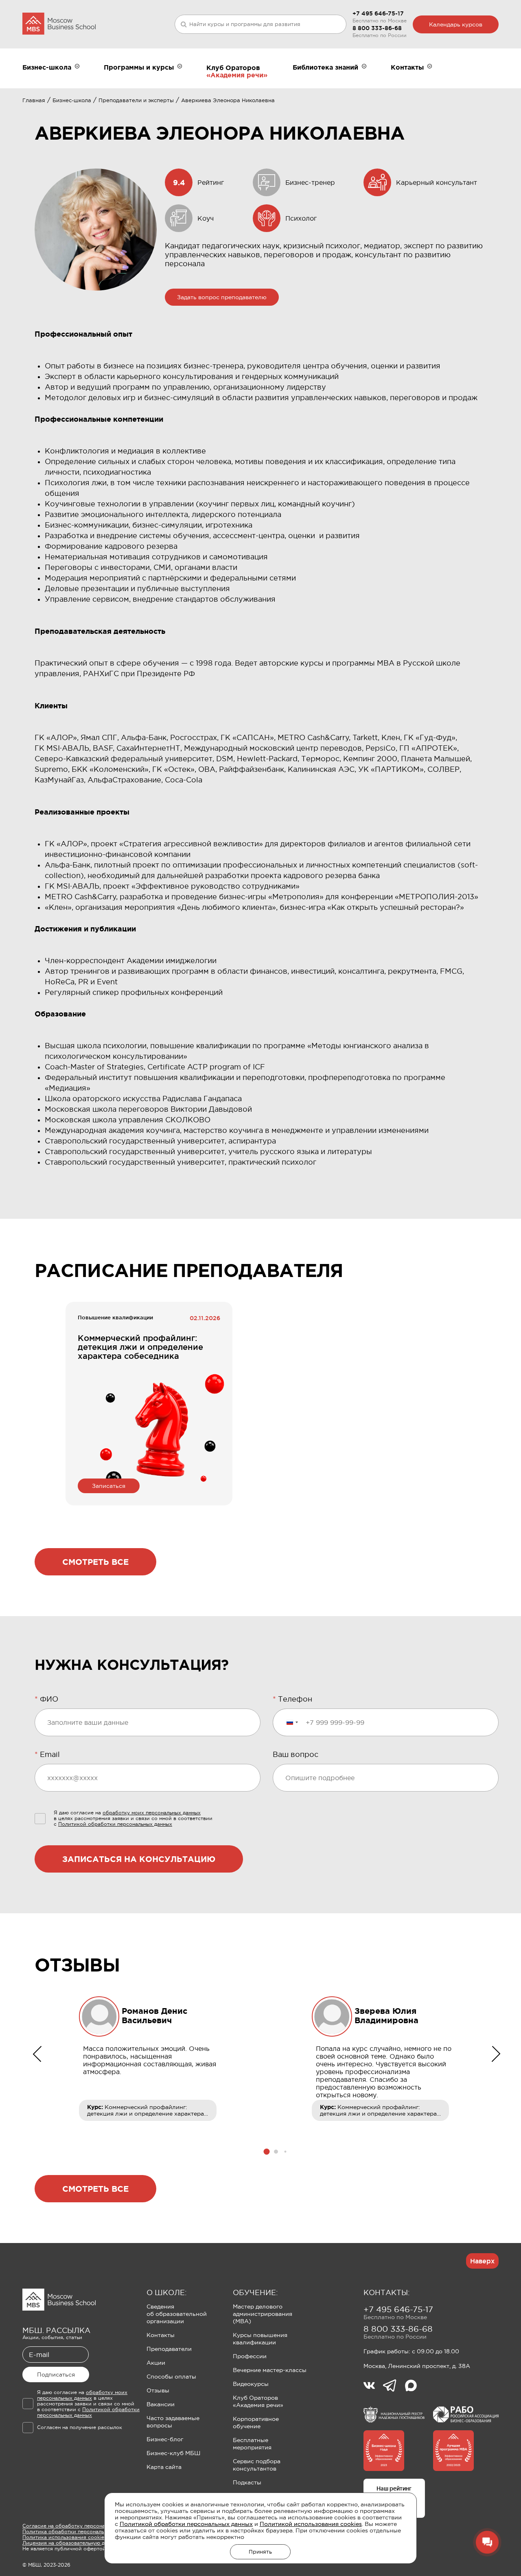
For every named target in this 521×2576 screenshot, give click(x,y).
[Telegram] (394, 2386)
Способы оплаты (171, 2377)
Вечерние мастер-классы (270, 2370)
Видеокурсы (251, 2384)
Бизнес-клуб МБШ (173, 2453)
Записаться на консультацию (139, 1859)
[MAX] (411, 2386)
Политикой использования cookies (311, 2524)
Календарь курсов (456, 24)
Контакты (161, 2335)
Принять (260, 2552)
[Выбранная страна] (292, 1722)
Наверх (482, 2261)
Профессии (250, 2356)
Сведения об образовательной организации (177, 2314)
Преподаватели (169, 2349)
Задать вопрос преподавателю (222, 297)
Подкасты (247, 2482)
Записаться (109, 1486)
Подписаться (56, 2374)
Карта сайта (164, 2467)
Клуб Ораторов (233, 68)
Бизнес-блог (165, 2439)
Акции (156, 2363)
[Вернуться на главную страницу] (59, 24)
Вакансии (161, 2404)
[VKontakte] (373, 2386)
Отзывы (158, 2390)
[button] (267, 2152)
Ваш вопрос (296, 1755)
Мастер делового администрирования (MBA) (263, 2314)
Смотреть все (95, 1562)
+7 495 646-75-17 (378, 13)
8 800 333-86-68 (377, 28)
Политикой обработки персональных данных (186, 2524)
